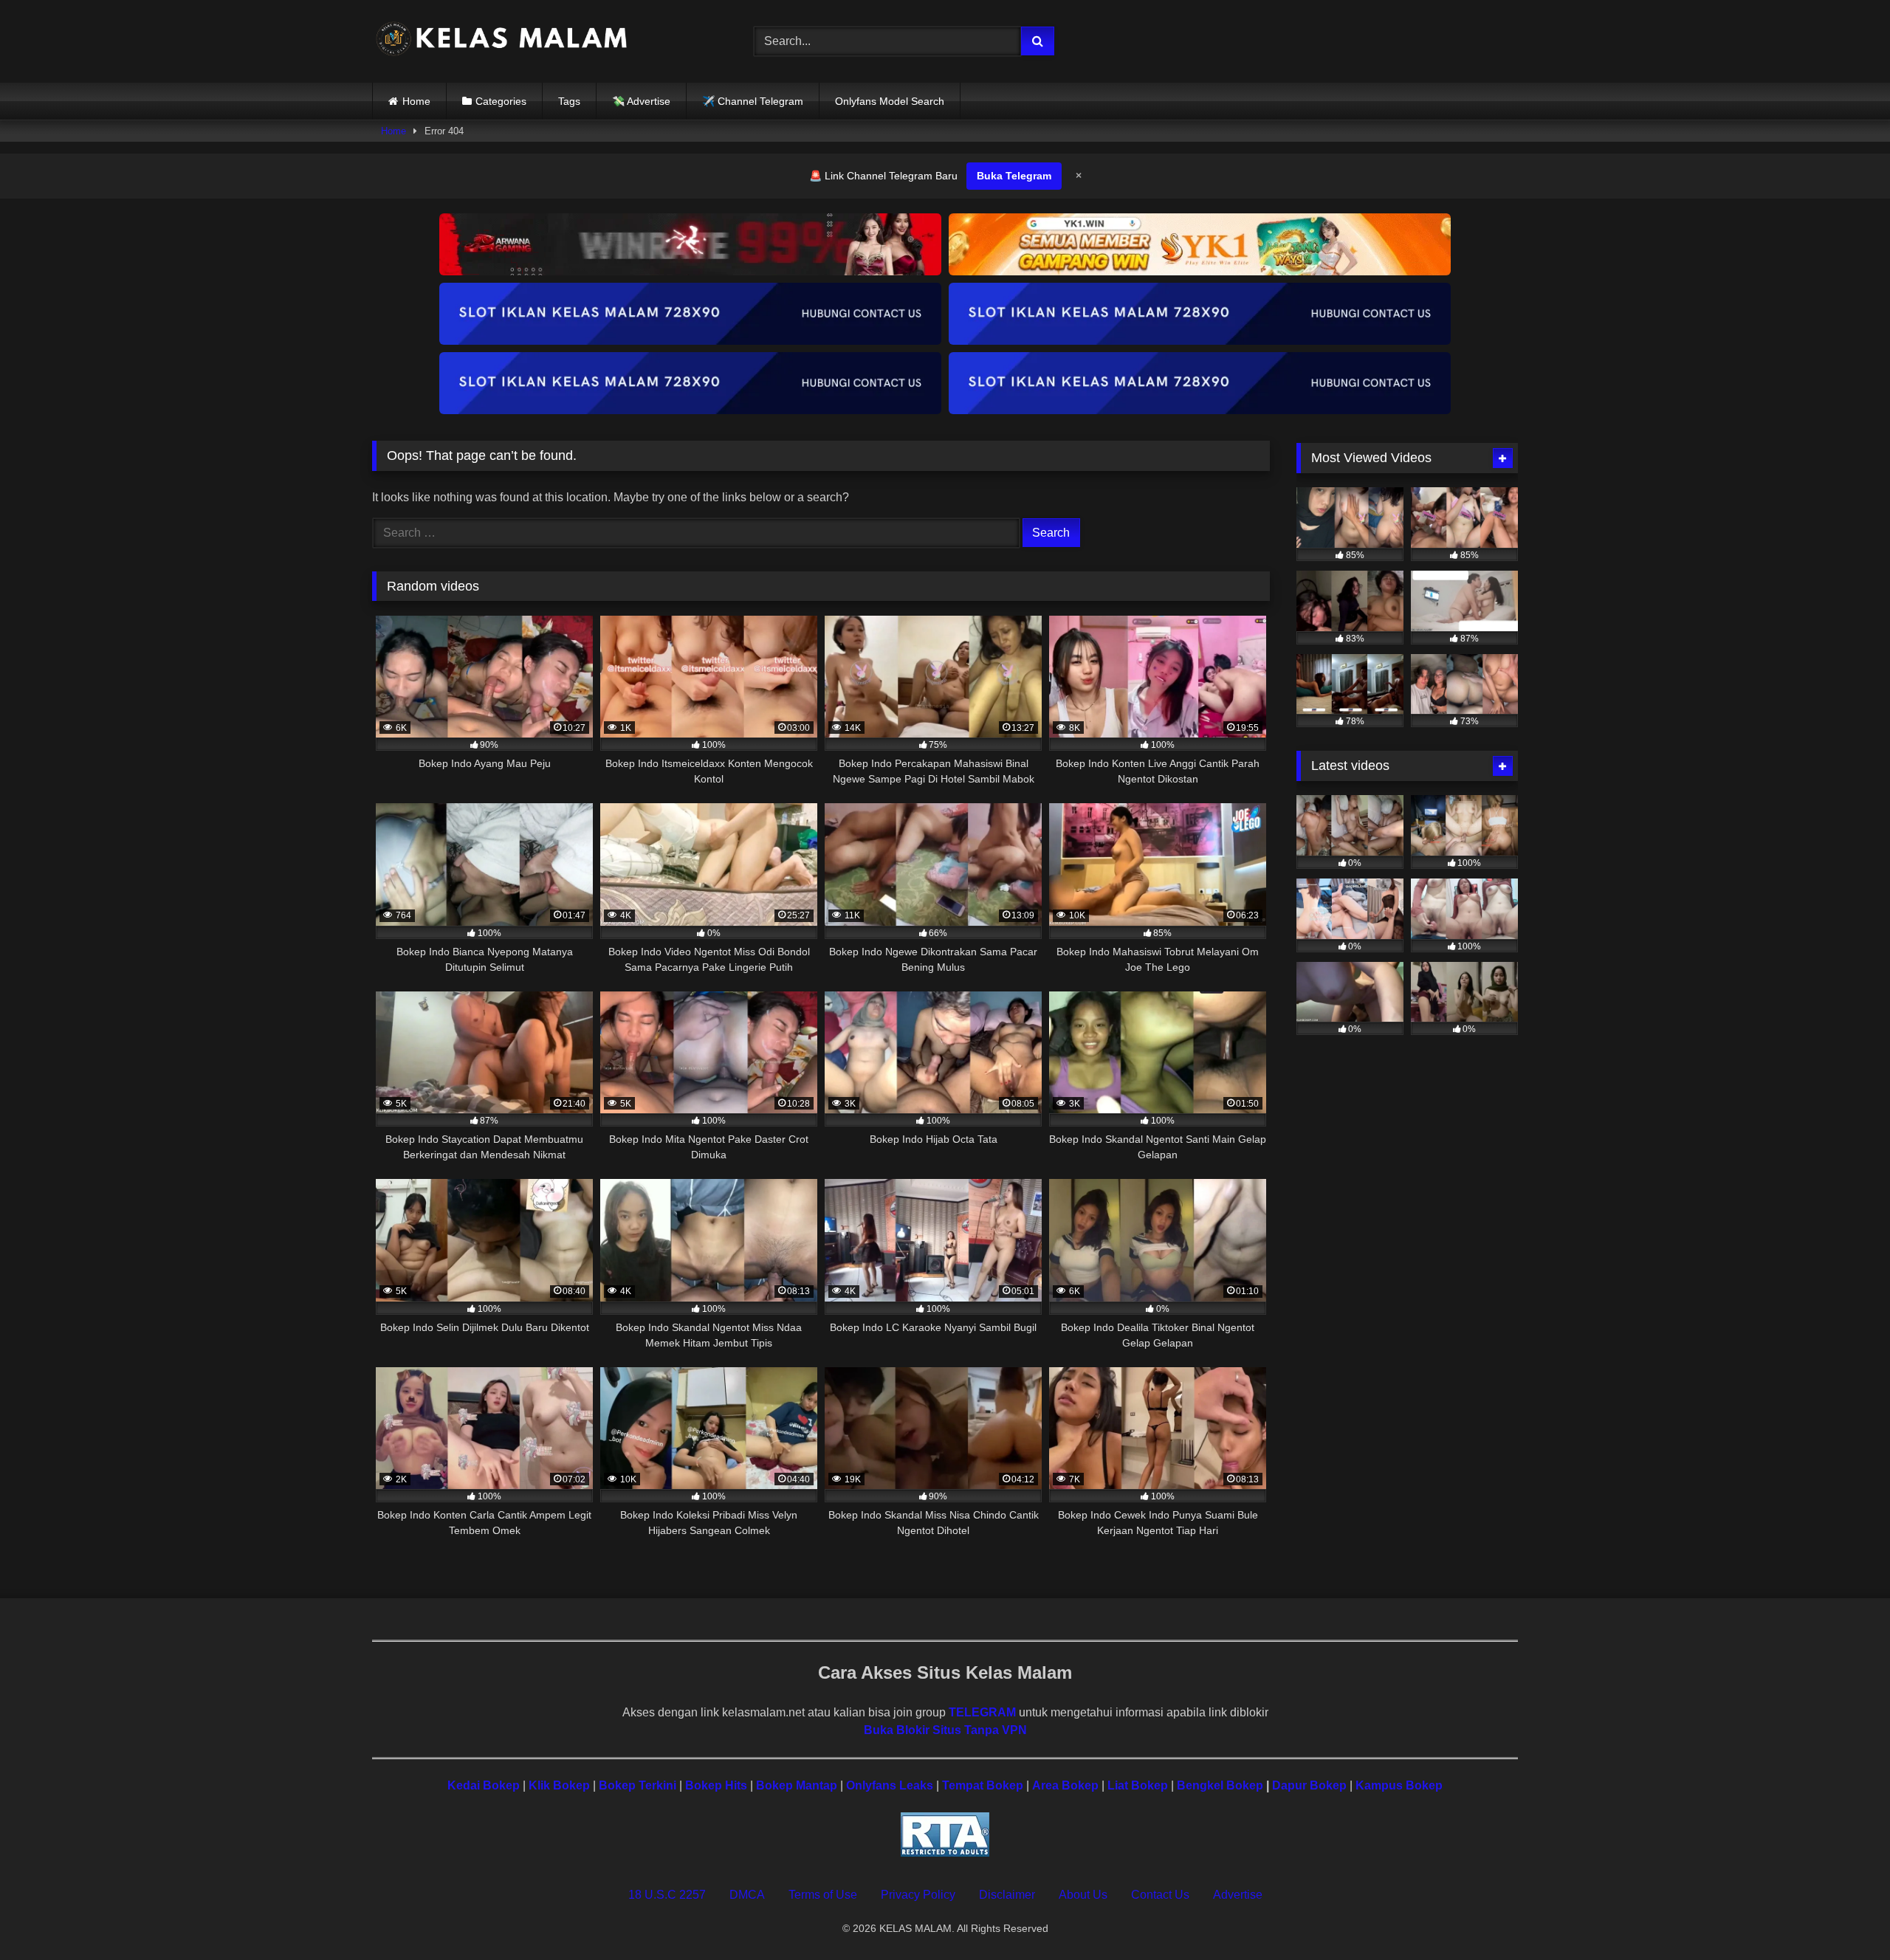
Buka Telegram (1014, 176)
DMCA (747, 1895)
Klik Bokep (559, 1785)
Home (416, 101)
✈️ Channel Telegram (753, 101)
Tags (569, 101)
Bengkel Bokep (1220, 1785)
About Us (1083, 1895)
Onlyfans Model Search (890, 101)
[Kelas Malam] (501, 42)
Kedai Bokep (484, 1785)
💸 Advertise (641, 101)
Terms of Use (823, 1895)
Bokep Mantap (797, 1785)
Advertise (1238, 1895)
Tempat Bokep (983, 1785)
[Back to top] (1844, 1916)
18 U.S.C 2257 (667, 1895)
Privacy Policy (918, 1895)
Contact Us (1160, 1895)
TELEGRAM (982, 1712)
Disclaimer (1007, 1895)
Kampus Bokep (1399, 1785)
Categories (501, 101)
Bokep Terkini (638, 1785)
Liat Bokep (1138, 1785)
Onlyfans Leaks (890, 1785)
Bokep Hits (716, 1785)
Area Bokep (1065, 1785)
